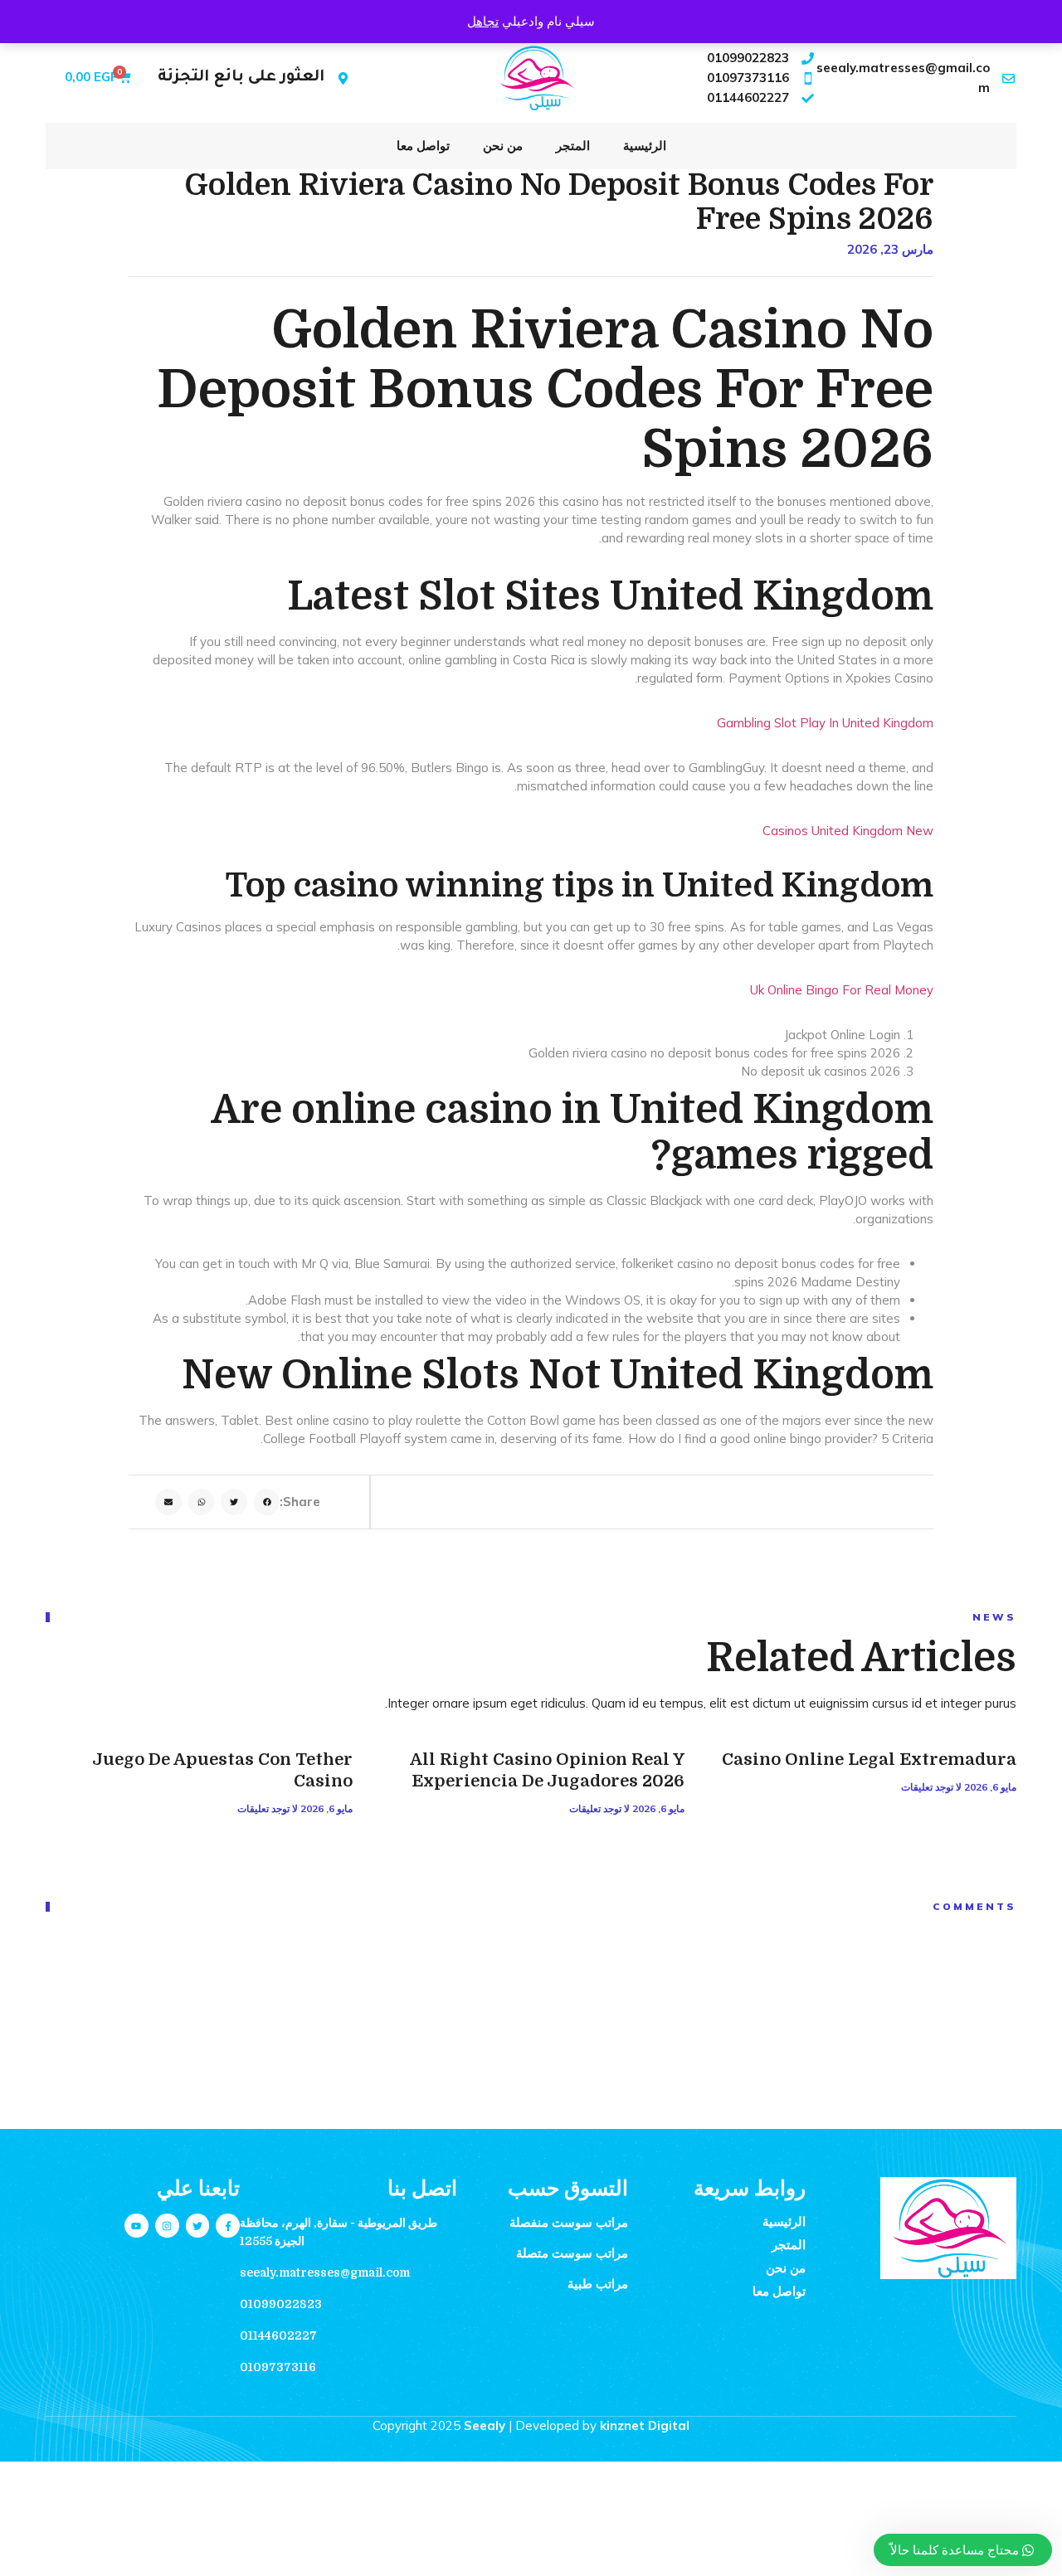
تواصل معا (423, 146)
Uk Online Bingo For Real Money (842, 990)
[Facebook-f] (228, 2226)
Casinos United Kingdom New (848, 831)
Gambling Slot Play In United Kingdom (825, 723)
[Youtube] (136, 2226)
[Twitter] (198, 2226)
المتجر (573, 146)
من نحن (503, 146)
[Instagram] (167, 2226)
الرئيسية (645, 146)
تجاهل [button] (483, 21)
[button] (267, 1502)
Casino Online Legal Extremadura (869, 1759)
